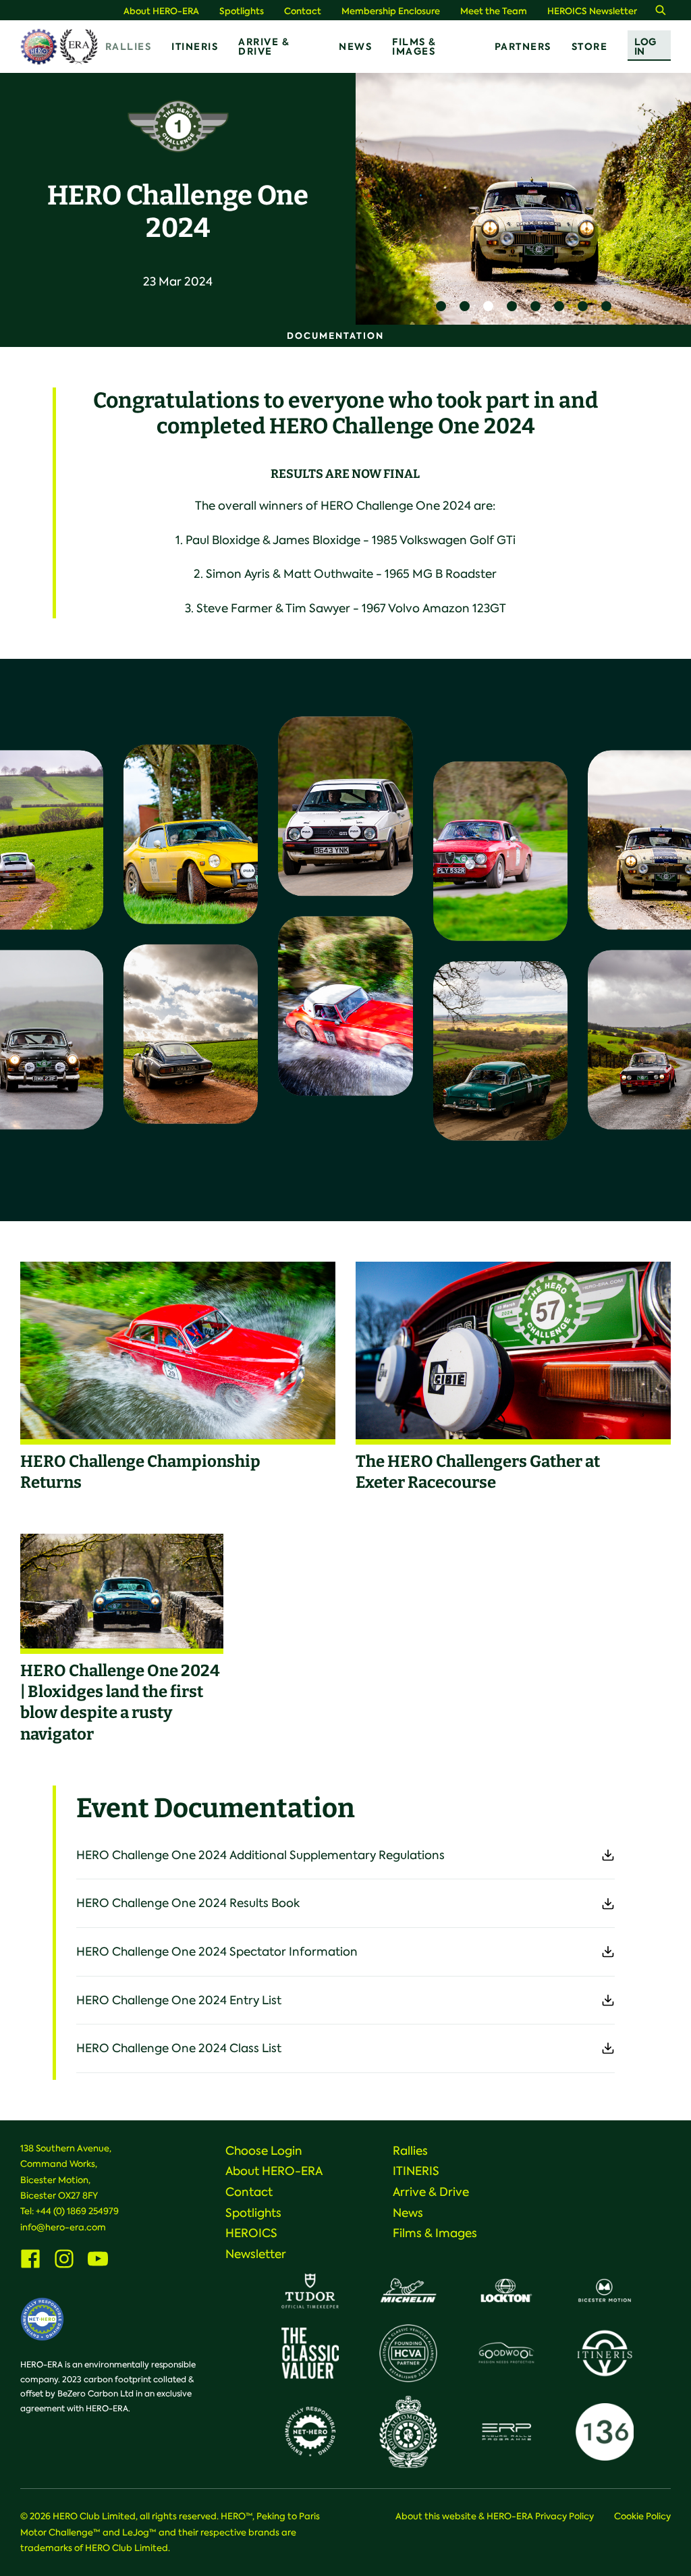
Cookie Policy (642, 2516)
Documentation (335, 336)
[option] (523, 199)
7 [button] (583, 306)
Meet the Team (494, 11)
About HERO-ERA (161, 11)
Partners (523, 47)
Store (590, 47)
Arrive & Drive (264, 47)
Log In (645, 47)
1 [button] (441, 306)
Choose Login (264, 2151)
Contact (303, 11)
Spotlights (242, 11)
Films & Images (414, 47)
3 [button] (488, 306)
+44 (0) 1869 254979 (77, 2211)
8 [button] (606, 306)
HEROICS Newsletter (592, 11)
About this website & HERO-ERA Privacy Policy (495, 2516)
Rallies (129, 47)
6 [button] (559, 306)
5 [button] (535, 306)
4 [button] (512, 306)
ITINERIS (195, 47)
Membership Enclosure (391, 11)
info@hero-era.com (63, 2227)
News (355, 47)
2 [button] (465, 306)
